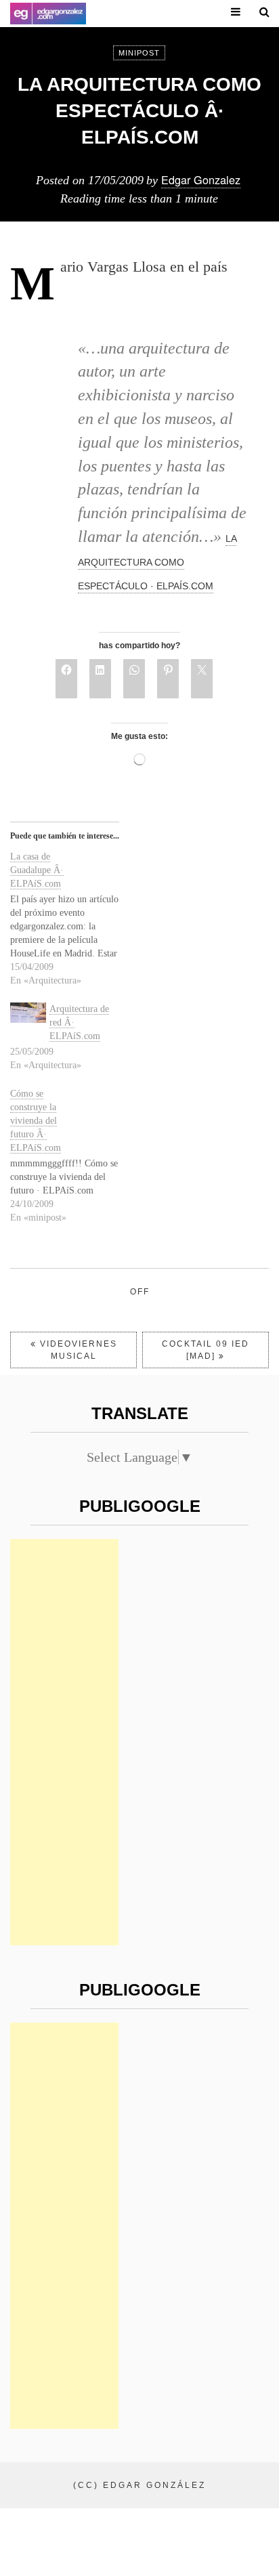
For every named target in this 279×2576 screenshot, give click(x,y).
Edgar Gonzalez (201, 180)
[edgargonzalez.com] (48, 14)
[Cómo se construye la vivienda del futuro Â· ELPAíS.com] (71, 1156)
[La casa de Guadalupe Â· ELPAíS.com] (71, 919)
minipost (139, 53)
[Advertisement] (64, 1742)
